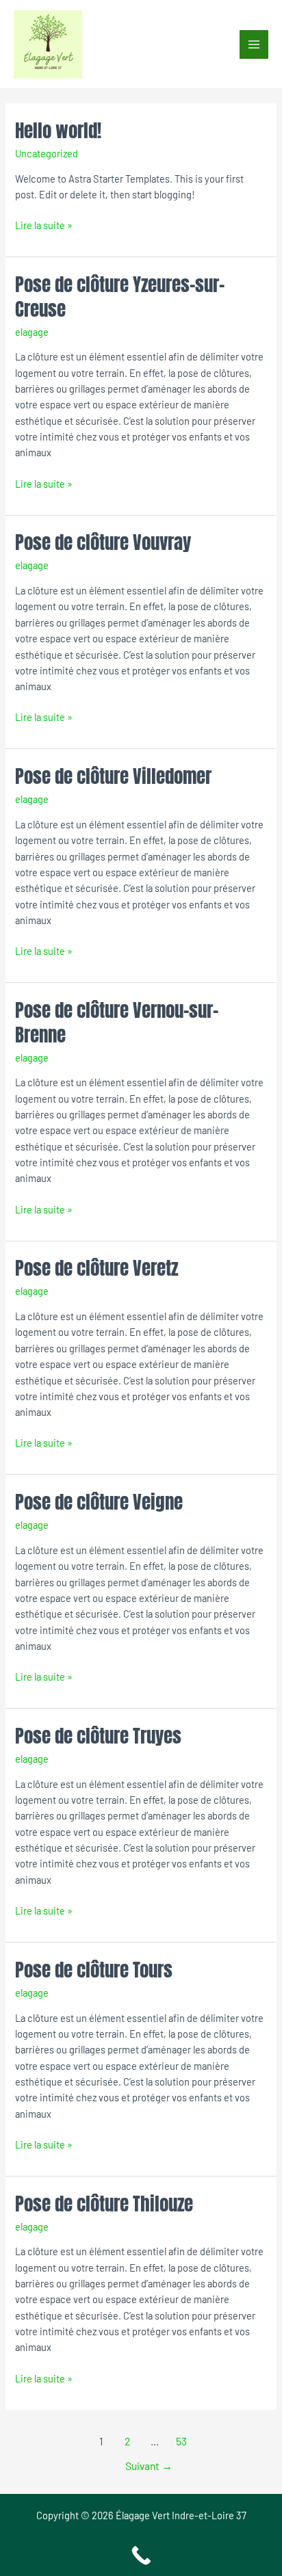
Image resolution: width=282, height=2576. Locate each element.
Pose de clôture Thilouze (104, 2204)
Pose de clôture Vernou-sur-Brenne (117, 1022)
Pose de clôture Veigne (99, 1502)
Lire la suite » (44, 224)
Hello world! (58, 130)
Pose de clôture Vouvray (103, 542)
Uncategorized (47, 153)
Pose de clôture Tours (94, 1970)
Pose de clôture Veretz (97, 1268)
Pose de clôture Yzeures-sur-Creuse (120, 297)
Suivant (149, 2466)
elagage (32, 332)
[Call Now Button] (141, 2555)
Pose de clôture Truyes (98, 1736)
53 (181, 2441)
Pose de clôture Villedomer (113, 776)
